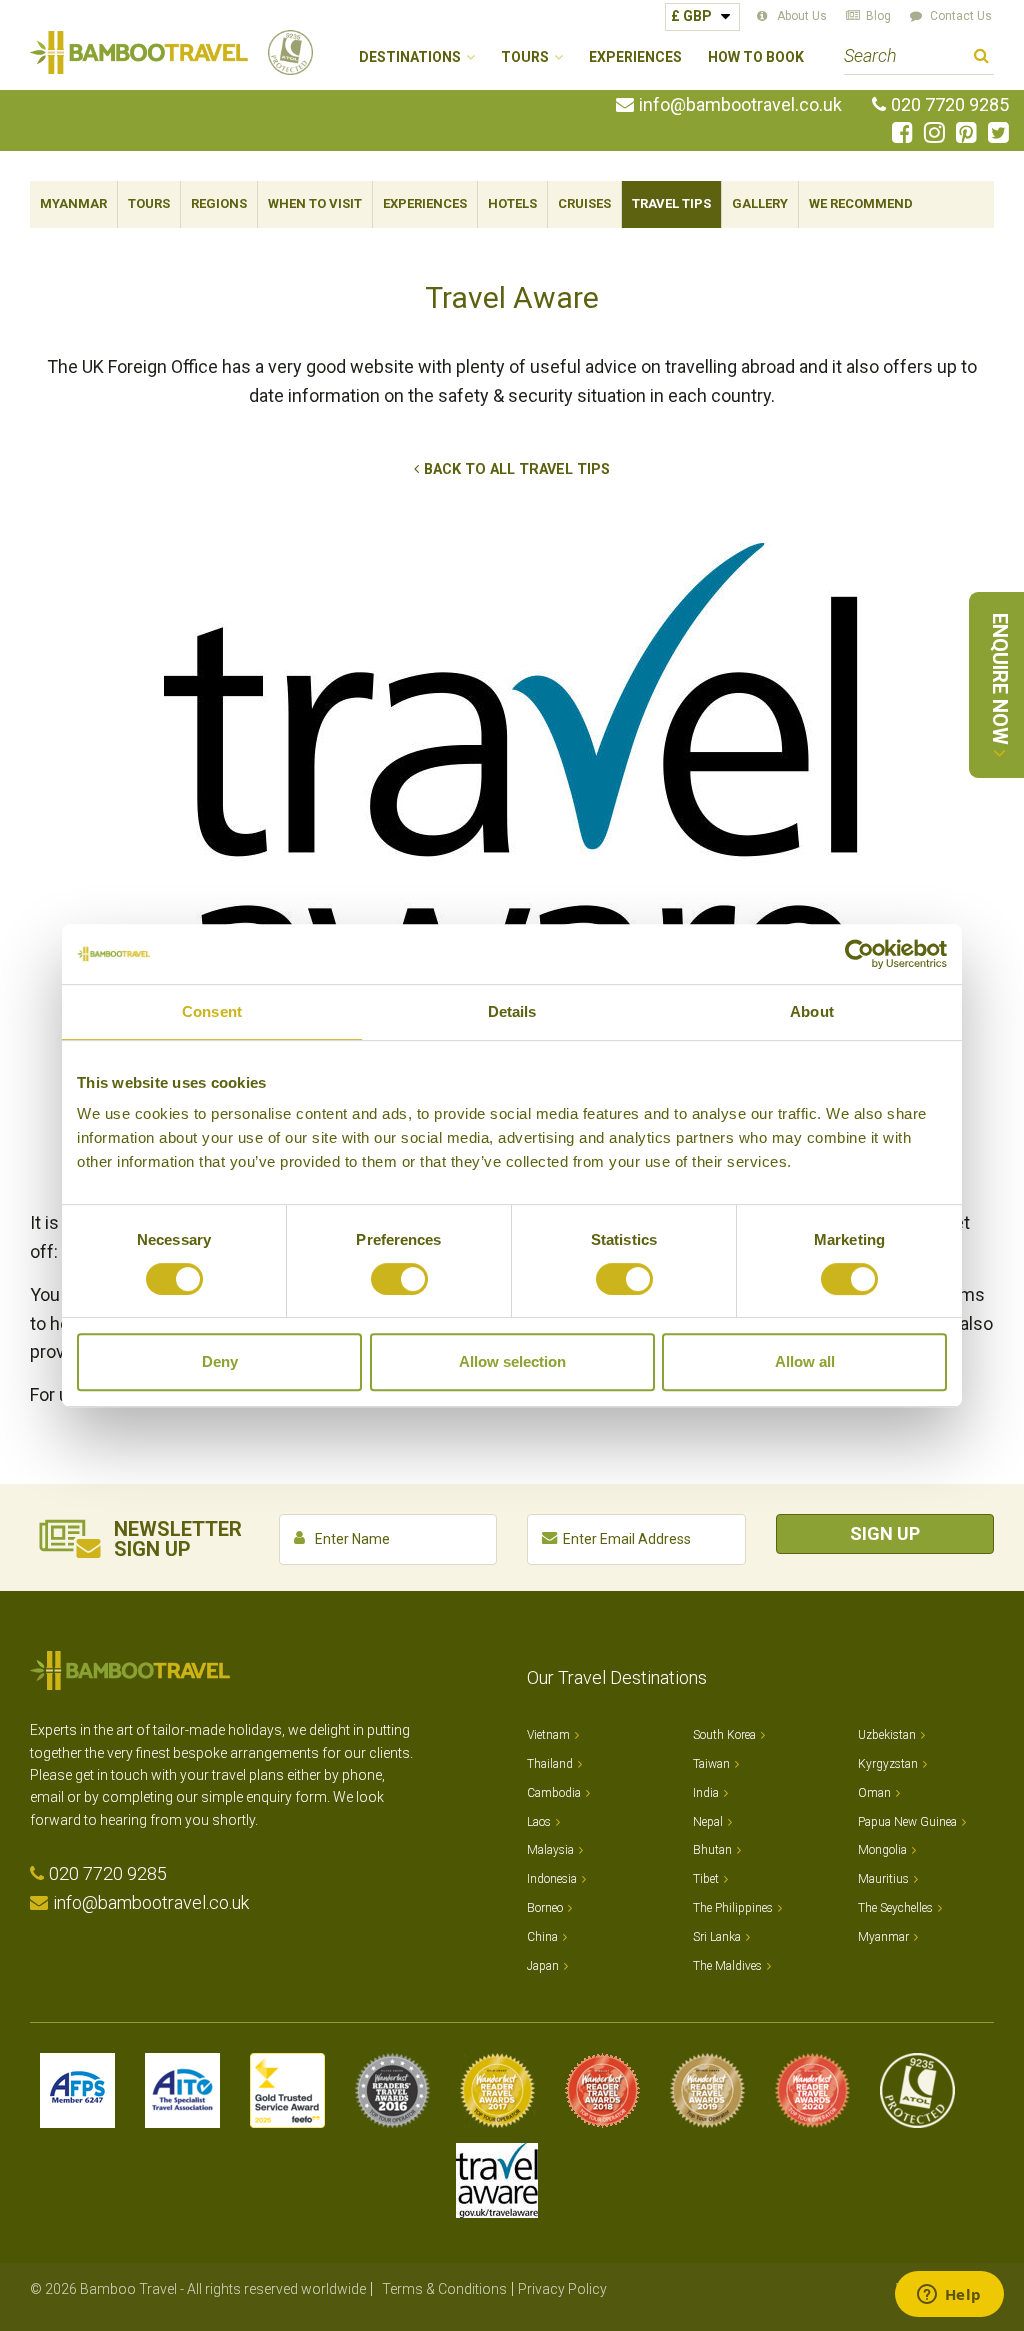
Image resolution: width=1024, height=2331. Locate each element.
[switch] (399, 1279)
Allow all (805, 1361)
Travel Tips (671, 203)
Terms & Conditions (444, 2289)
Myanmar (73, 203)
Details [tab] (512, 1011)
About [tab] (812, 1011)
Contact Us (961, 16)
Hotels (512, 203)
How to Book (756, 57)
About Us (802, 16)
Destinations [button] (410, 57)
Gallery (760, 203)
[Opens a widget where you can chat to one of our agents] (949, 2296)
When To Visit (315, 203)
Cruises (584, 203)
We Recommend (861, 203)
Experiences (635, 57)
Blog (878, 16)
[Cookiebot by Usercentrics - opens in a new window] (859, 954)
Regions (219, 203)
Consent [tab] (212, 1011)
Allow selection (512, 1361)
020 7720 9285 (950, 105)
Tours (149, 203)
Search (981, 58)
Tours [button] (525, 57)
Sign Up (885, 1533)
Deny (220, 1361)
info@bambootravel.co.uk (740, 105)
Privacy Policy (562, 2289)
